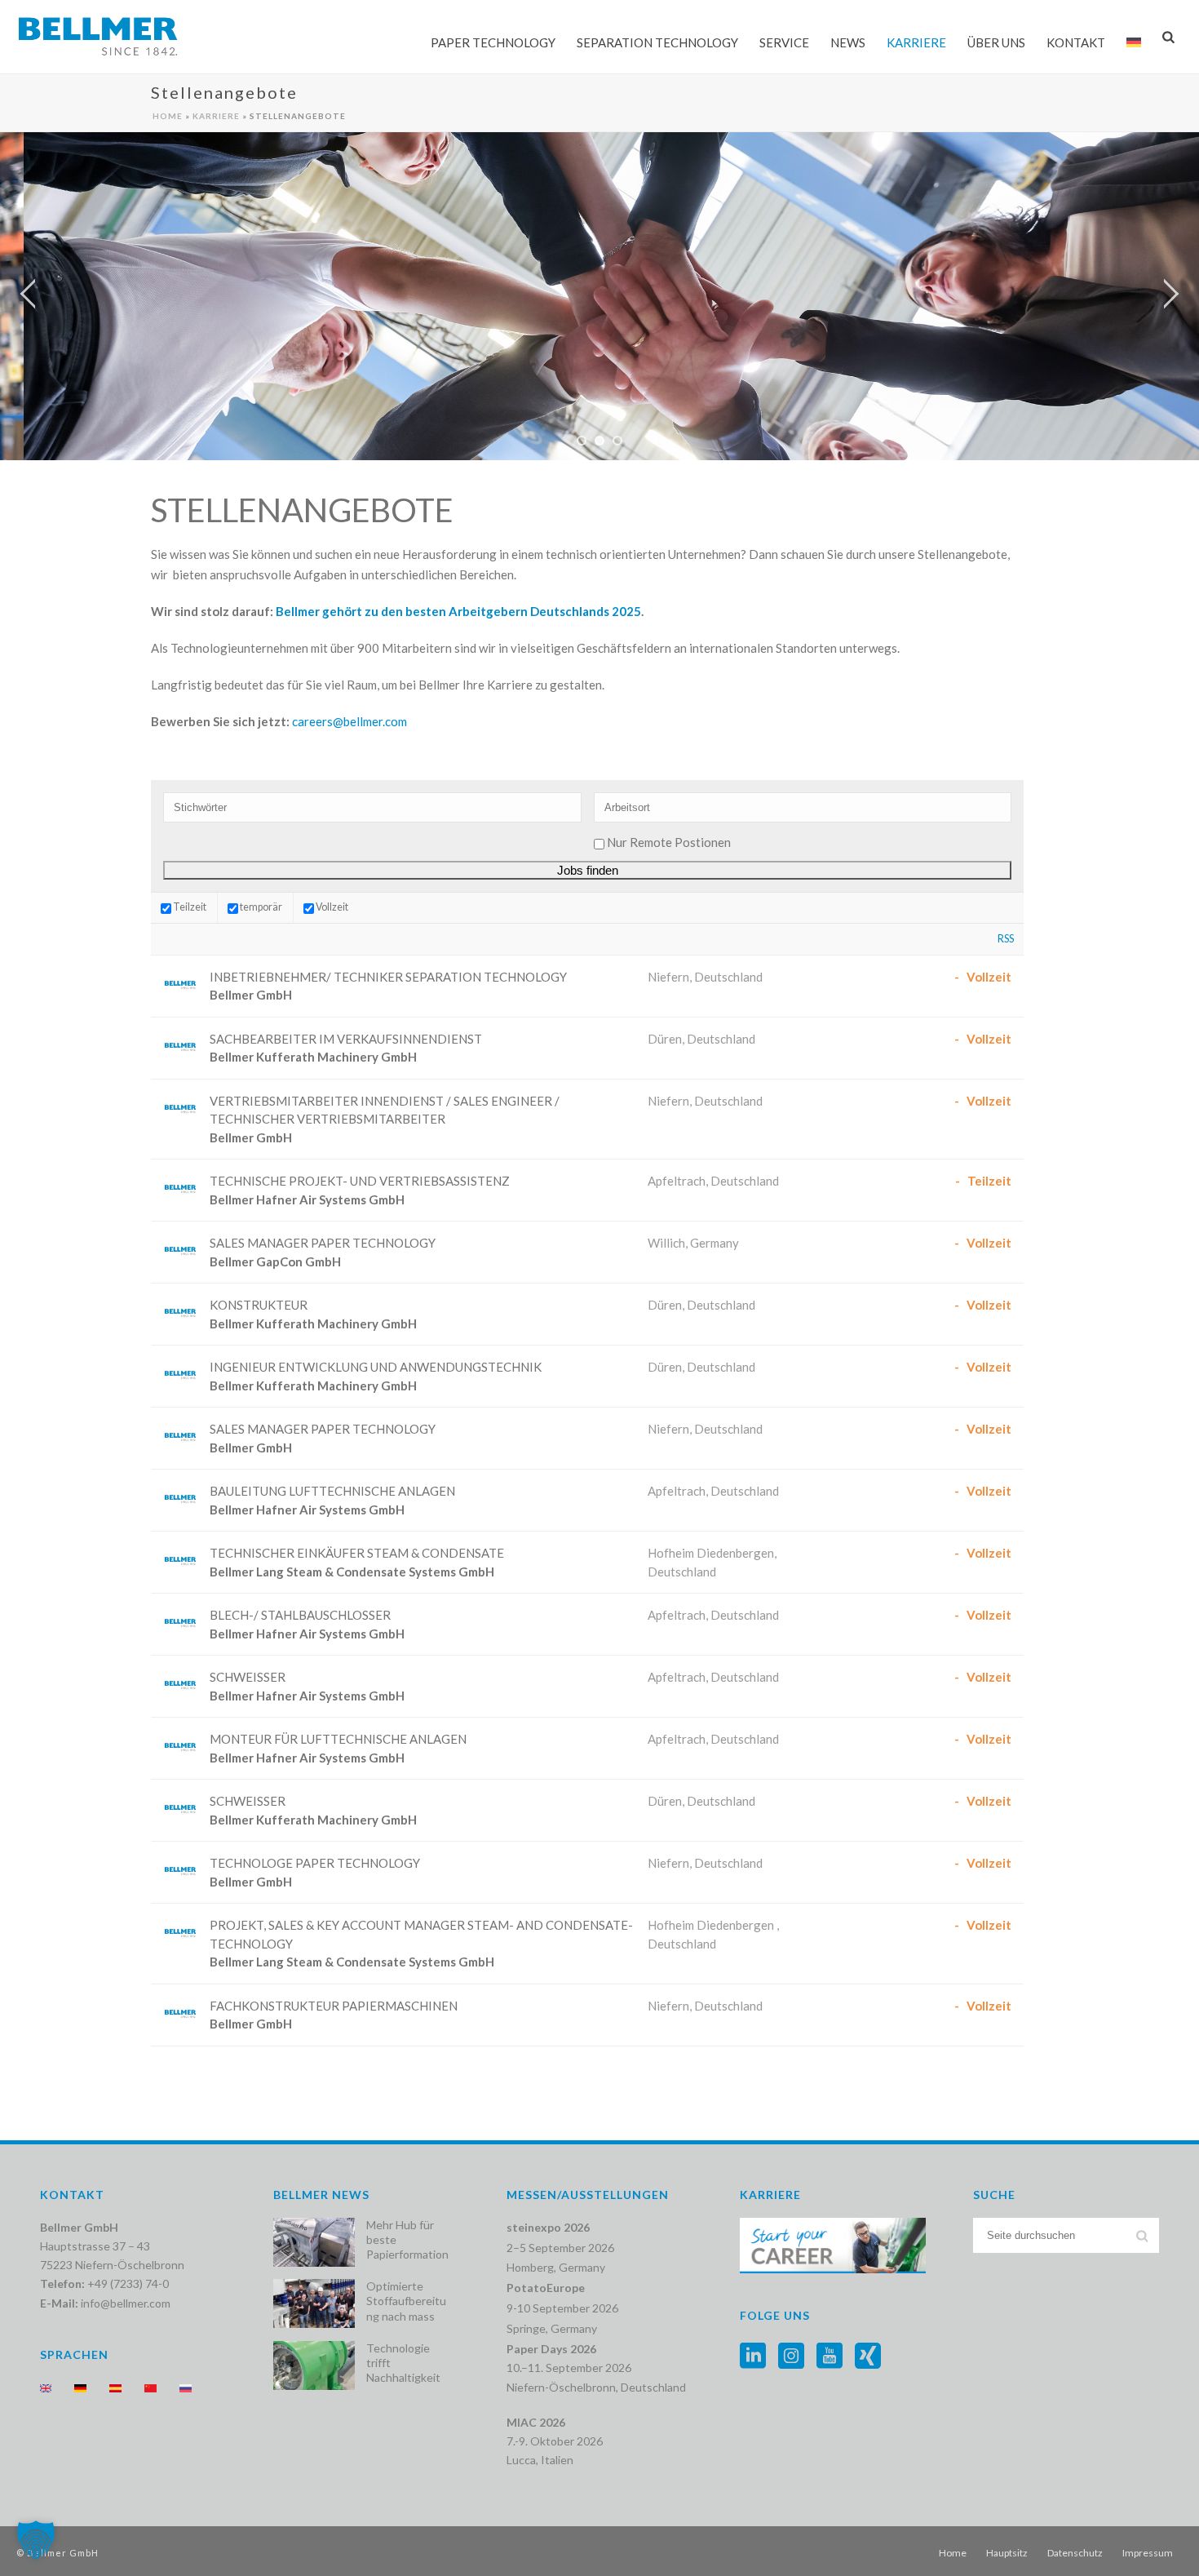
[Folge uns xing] (868, 2357)
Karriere (916, 42)
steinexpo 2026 (548, 2227)
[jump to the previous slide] (29, 296)
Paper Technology (493, 42)
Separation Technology (657, 42)
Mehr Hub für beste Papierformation (407, 2239)
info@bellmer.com (126, 2303)
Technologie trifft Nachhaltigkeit (403, 2363)
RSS (1006, 939)
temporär (260, 907)
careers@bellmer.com (350, 721)
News (848, 42)
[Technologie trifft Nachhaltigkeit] (314, 2365)
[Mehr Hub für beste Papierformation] (314, 2242)
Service (784, 42)
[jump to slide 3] (617, 441)
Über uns (996, 42)
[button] (36, 2540)
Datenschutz (1075, 2553)
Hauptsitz (1007, 2553)
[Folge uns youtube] (830, 2357)
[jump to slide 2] (599, 441)
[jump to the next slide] (1170, 296)
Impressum (1148, 2553)
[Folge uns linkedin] (753, 2357)
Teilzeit (189, 907)
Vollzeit (331, 907)
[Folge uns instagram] (791, 2357)
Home (168, 116)
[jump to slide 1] (582, 441)
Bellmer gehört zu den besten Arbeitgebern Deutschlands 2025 (458, 611)
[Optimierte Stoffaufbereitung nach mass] (314, 2303)
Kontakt (1076, 42)
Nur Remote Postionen (669, 842)
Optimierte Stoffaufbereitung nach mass (406, 2301)
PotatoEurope (546, 2288)
